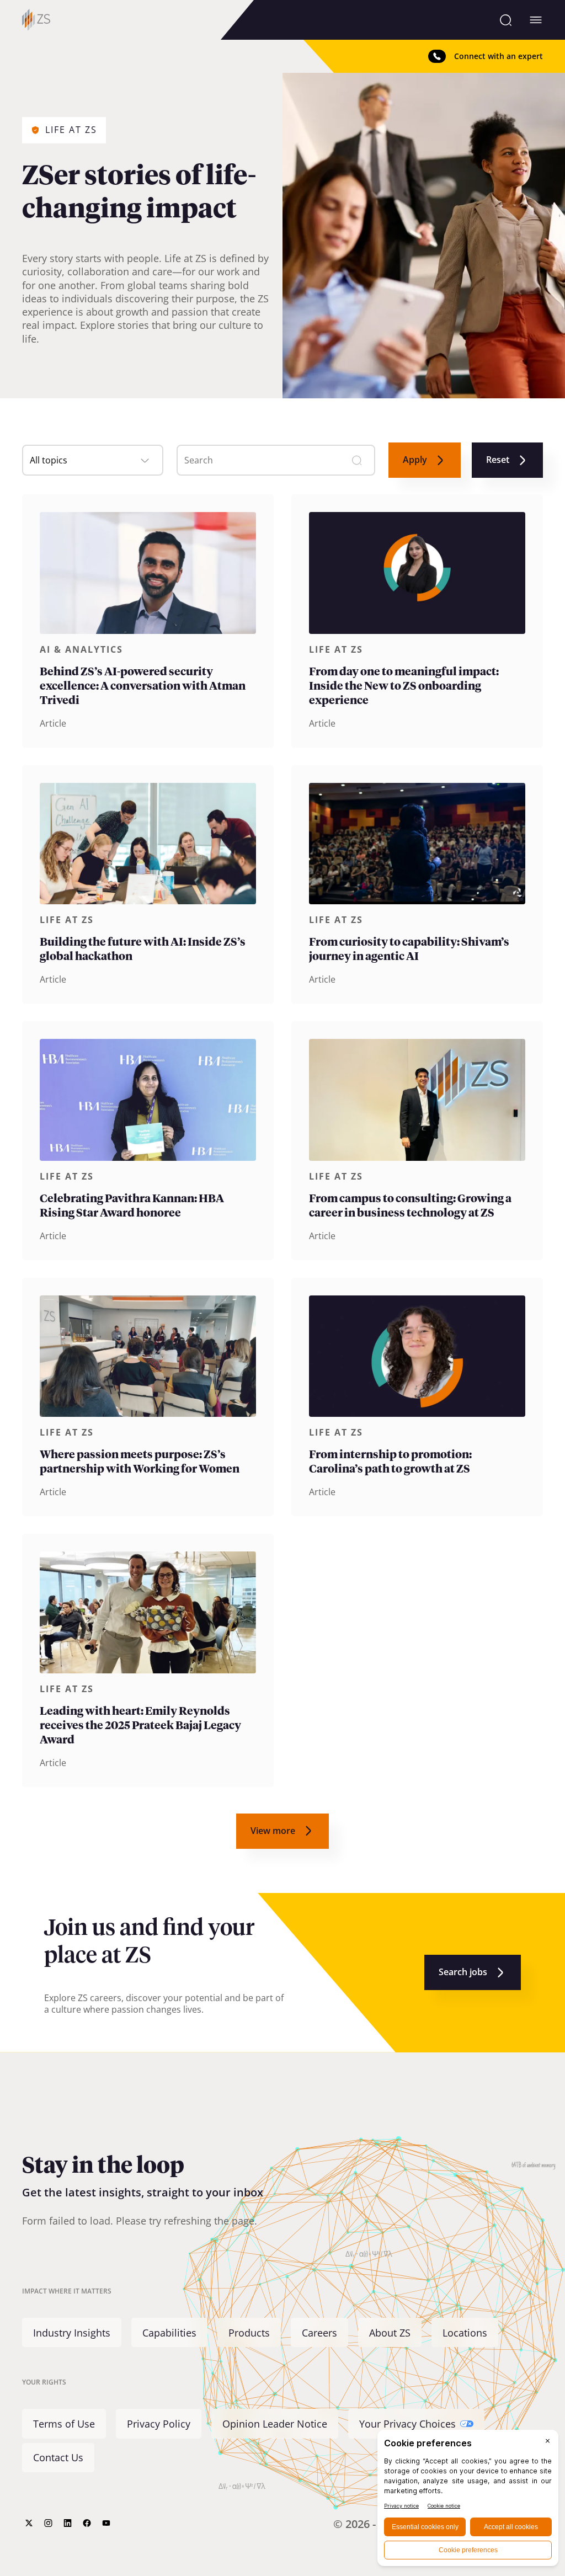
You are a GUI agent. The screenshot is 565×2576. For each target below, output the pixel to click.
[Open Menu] (536, 20)
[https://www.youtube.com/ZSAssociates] (106, 2523)
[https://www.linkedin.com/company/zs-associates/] (68, 2523)
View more (273, 1831)
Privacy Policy (159, 2424)
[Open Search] (506, 20)
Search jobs (463, 1972)
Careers (319, 2333)
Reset (498, 460)
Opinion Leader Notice (275, 2424)
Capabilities (169, 2333)
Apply (415, 460)
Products (249, 2333)
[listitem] (148, 621)
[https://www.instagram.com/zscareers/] (48, 2523)
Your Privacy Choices (407, 2424)
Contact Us (58, 2457)
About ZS (390, 2333)
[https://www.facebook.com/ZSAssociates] (87, 2523)
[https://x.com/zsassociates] (29, 2523)
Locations (465, 2333)
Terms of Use (64, 2424)
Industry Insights (72, 2333)
